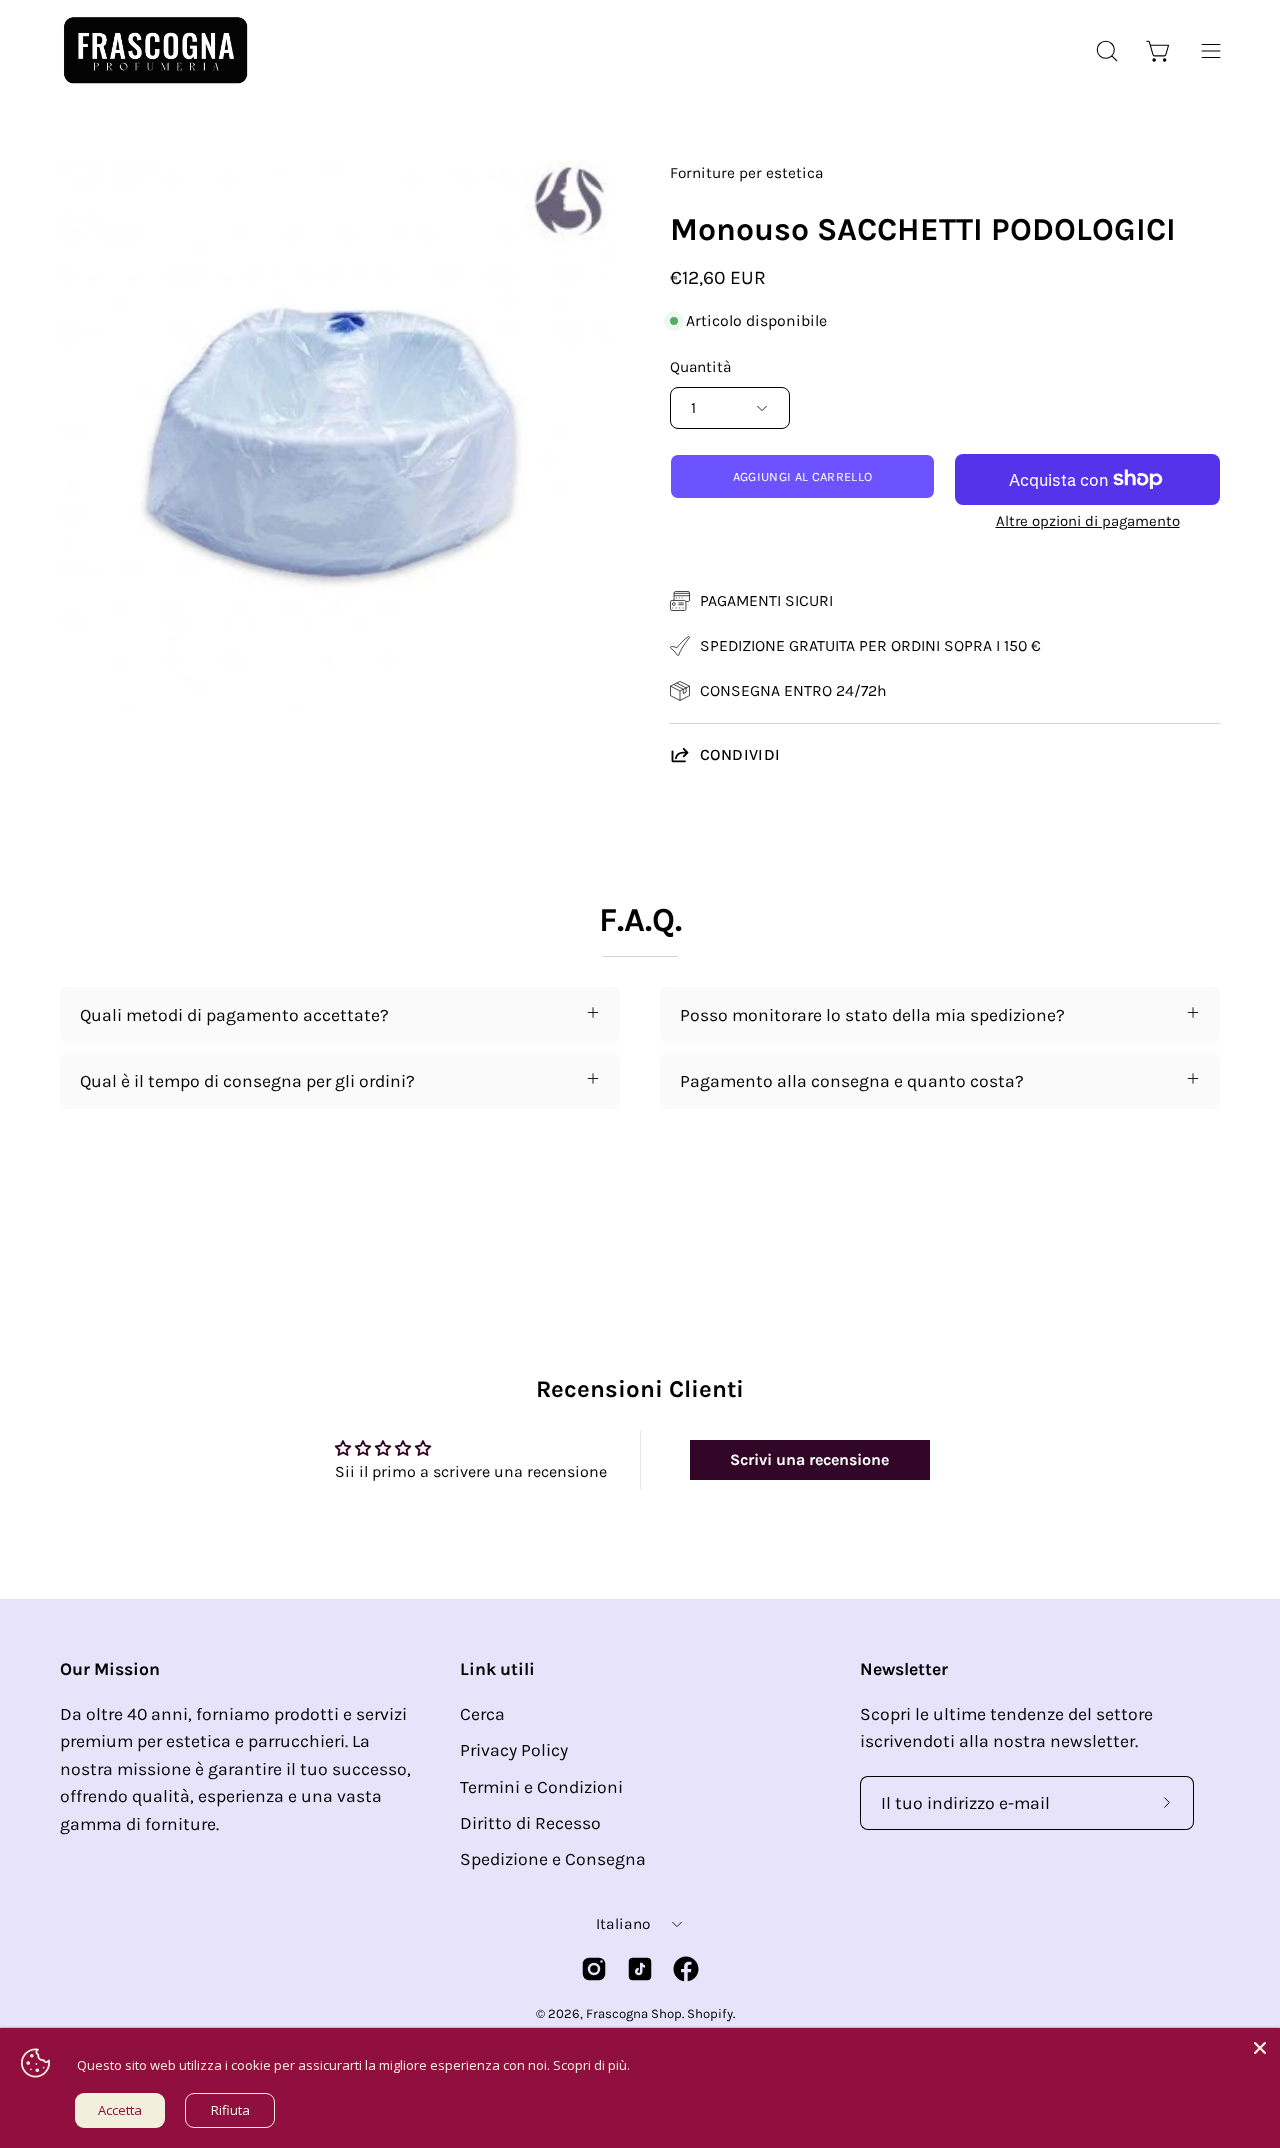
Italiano (623, 1924)
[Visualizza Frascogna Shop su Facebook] (686, 1969)
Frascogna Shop (634, 2013)
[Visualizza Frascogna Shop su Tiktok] (640, 1969)
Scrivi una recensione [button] (809, 1459)
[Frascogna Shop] (155, 50)
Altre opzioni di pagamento (1088, 521)
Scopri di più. (591, 2065)
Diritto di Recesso (530, 1823)
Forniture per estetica (746, 173)
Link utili (497, 1669)
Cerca (482, 1714)
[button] (1107, 50)
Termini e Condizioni (541, 1787)
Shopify (710, 2013)
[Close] (1260, 2048)
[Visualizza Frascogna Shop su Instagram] (594, 1969)
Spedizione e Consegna (553, 1859)
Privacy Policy (514, 1750)
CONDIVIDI (740, 754)
